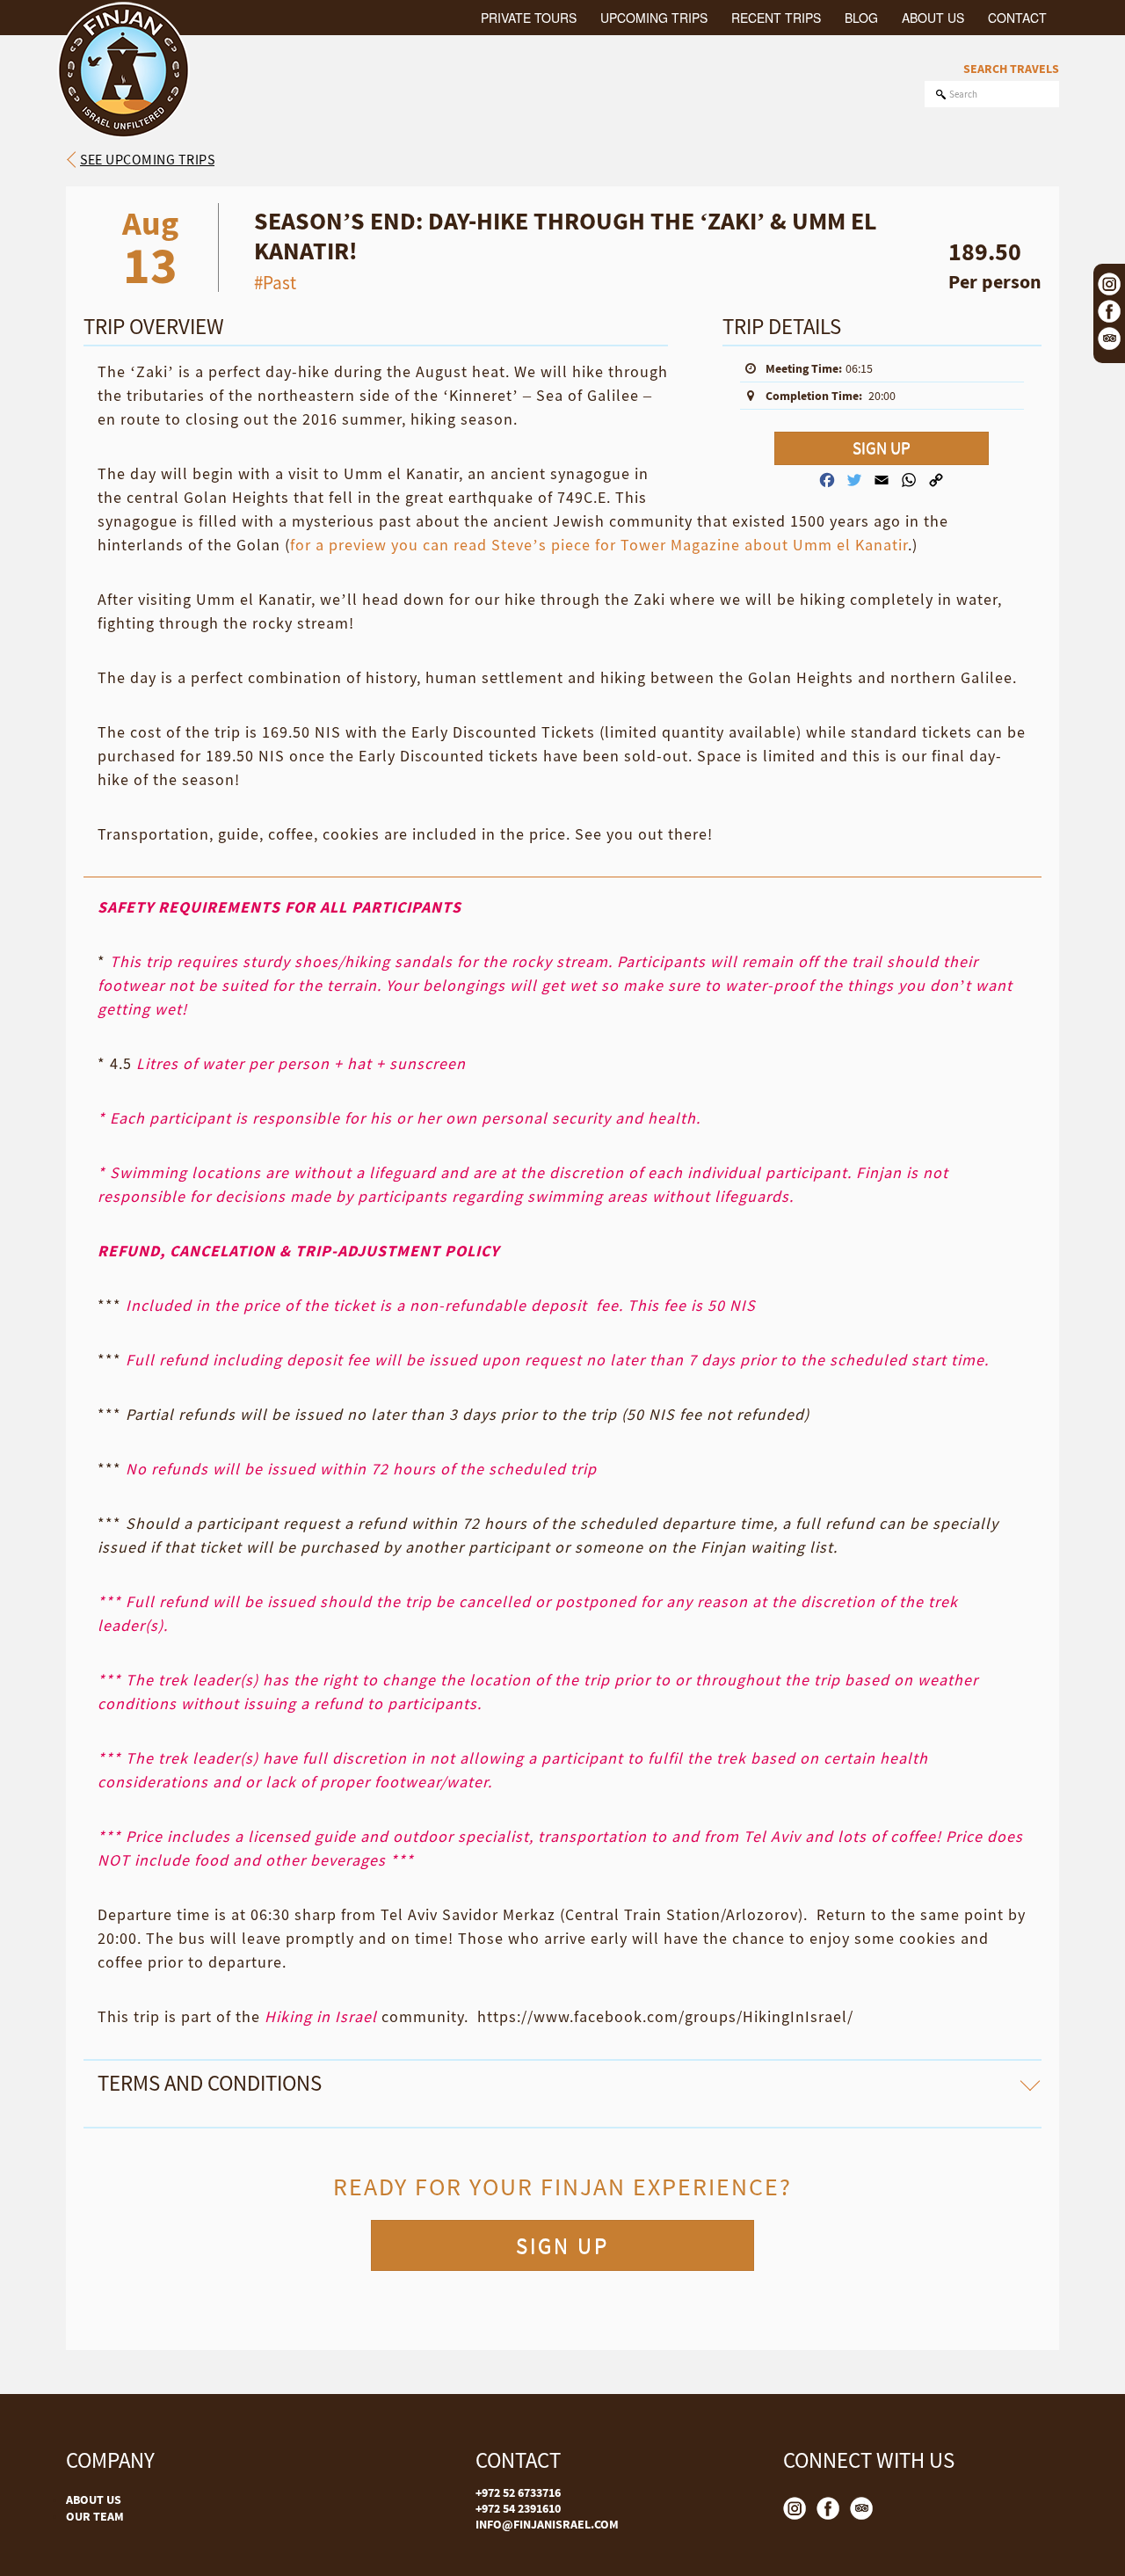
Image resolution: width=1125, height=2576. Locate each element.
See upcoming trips (147, 159)
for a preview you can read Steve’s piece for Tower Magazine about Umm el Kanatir (599, 545)
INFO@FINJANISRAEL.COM (547, 2524)
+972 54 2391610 (518, 2508)
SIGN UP (882, 448)
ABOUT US (94, 2500)
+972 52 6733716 (518, 2492)
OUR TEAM (95, 2516)
